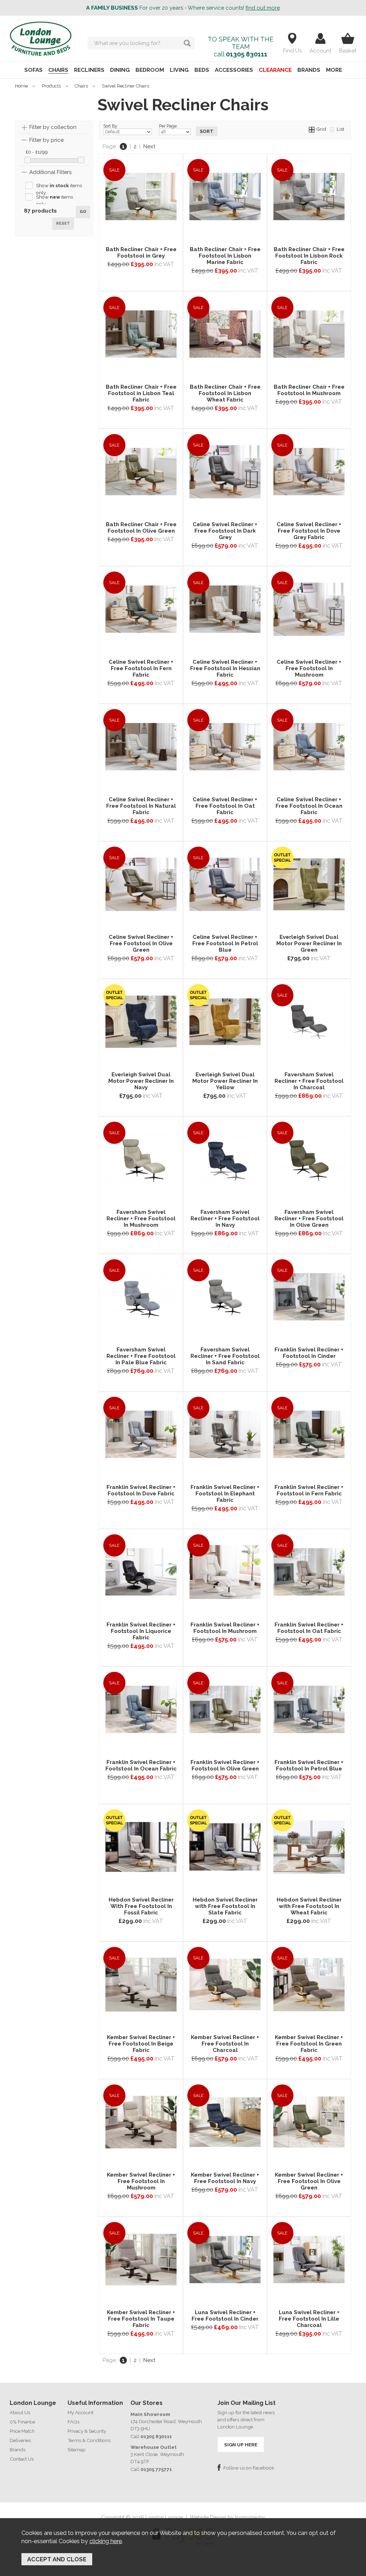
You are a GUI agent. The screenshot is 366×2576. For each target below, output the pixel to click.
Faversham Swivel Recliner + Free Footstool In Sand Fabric (225, 1356)
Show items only (59, 186)
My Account (80, 2412)
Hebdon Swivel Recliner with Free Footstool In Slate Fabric (225, 1906)
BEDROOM (150, 70)
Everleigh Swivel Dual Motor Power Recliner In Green (309, 943)
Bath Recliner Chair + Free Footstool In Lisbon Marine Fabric (225, 256)
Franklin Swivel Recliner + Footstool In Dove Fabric (141, 1490)
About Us (20, 2412)
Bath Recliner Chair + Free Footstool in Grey (141, 253)
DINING (120, 70)
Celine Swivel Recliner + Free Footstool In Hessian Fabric (225, 668)
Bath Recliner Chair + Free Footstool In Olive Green (141, 528)
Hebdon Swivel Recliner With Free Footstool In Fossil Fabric (141, 1906)
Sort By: (111, 126)
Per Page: (168, 126)
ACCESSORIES (234, 70)
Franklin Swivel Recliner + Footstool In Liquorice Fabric (141, 1631)
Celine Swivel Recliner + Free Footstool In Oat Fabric (225, 806)
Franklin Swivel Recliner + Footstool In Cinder (309, 1353)
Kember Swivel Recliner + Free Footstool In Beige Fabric (141, 2044)
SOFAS (33, 70)
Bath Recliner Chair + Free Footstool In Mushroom (309, 390)
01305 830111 (247, 54)
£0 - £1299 (37, 152)
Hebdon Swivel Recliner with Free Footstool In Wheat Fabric (309, 1906)
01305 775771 (156, 2469)
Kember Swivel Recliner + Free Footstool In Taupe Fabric (141, 2319)
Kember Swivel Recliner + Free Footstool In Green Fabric (309, 2044)
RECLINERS (89, 70)
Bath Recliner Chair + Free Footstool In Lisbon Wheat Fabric (225, 393)
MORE (334, 70)
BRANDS (309, 70)
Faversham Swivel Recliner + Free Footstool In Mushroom (141, 1219)
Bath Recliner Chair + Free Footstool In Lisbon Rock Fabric (309, 256)
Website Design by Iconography (227, 2517)
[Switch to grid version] (312, 129)
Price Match (22, 2431)
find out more (263, 8)
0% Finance (22, 2422)
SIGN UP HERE (241, 2445)
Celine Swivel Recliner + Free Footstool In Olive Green (141, 943)
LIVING (179, 70)
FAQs (73, 2422)
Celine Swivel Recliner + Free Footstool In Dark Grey (225, 531)
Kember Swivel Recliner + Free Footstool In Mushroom (141, 2181)
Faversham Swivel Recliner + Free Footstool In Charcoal (309, 1081)
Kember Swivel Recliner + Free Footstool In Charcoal (225, 2044)
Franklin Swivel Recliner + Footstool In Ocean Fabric (141, 1765)
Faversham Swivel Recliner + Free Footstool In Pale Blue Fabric (141, 1356)
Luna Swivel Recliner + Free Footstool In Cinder (225, 2316)
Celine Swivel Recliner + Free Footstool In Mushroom (309, 668)
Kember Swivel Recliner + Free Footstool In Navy (225, 2178)
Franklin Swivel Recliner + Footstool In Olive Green (225, 1765)
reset (63, 223)
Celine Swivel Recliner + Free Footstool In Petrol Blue (225, 943)
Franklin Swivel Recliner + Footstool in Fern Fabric (309, 1490)
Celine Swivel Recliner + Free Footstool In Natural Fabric (141, 806)
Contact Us (22, 2459)
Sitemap (77, 2450)
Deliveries (20, 2440)
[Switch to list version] (332, 129)
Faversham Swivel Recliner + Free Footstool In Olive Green (309, 1219)
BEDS (202, 70)
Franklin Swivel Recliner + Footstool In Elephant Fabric (225, 1494)
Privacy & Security (87, 2431)
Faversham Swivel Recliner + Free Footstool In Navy (225, 1219)
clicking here (106, 2541)
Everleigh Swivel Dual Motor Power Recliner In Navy (141, 1081)
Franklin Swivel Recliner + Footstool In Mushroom (225, 1628)
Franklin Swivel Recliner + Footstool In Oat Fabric (309, 1628)
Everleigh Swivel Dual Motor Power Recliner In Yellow (225, 1081)
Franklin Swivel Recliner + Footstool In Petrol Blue (309, 1765)
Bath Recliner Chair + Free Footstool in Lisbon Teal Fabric (141, 393)
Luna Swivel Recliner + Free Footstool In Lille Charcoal (309, 2319)
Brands (18, 2450)
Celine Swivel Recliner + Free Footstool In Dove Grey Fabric (309, 531)
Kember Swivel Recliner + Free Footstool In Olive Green (309, 2181)
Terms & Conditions (89, 2440)
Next (149, 146)
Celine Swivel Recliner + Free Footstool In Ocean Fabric (309, 806)
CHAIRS (58, 70)
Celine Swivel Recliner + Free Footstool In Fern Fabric (141, 668)
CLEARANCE (275, 70)
